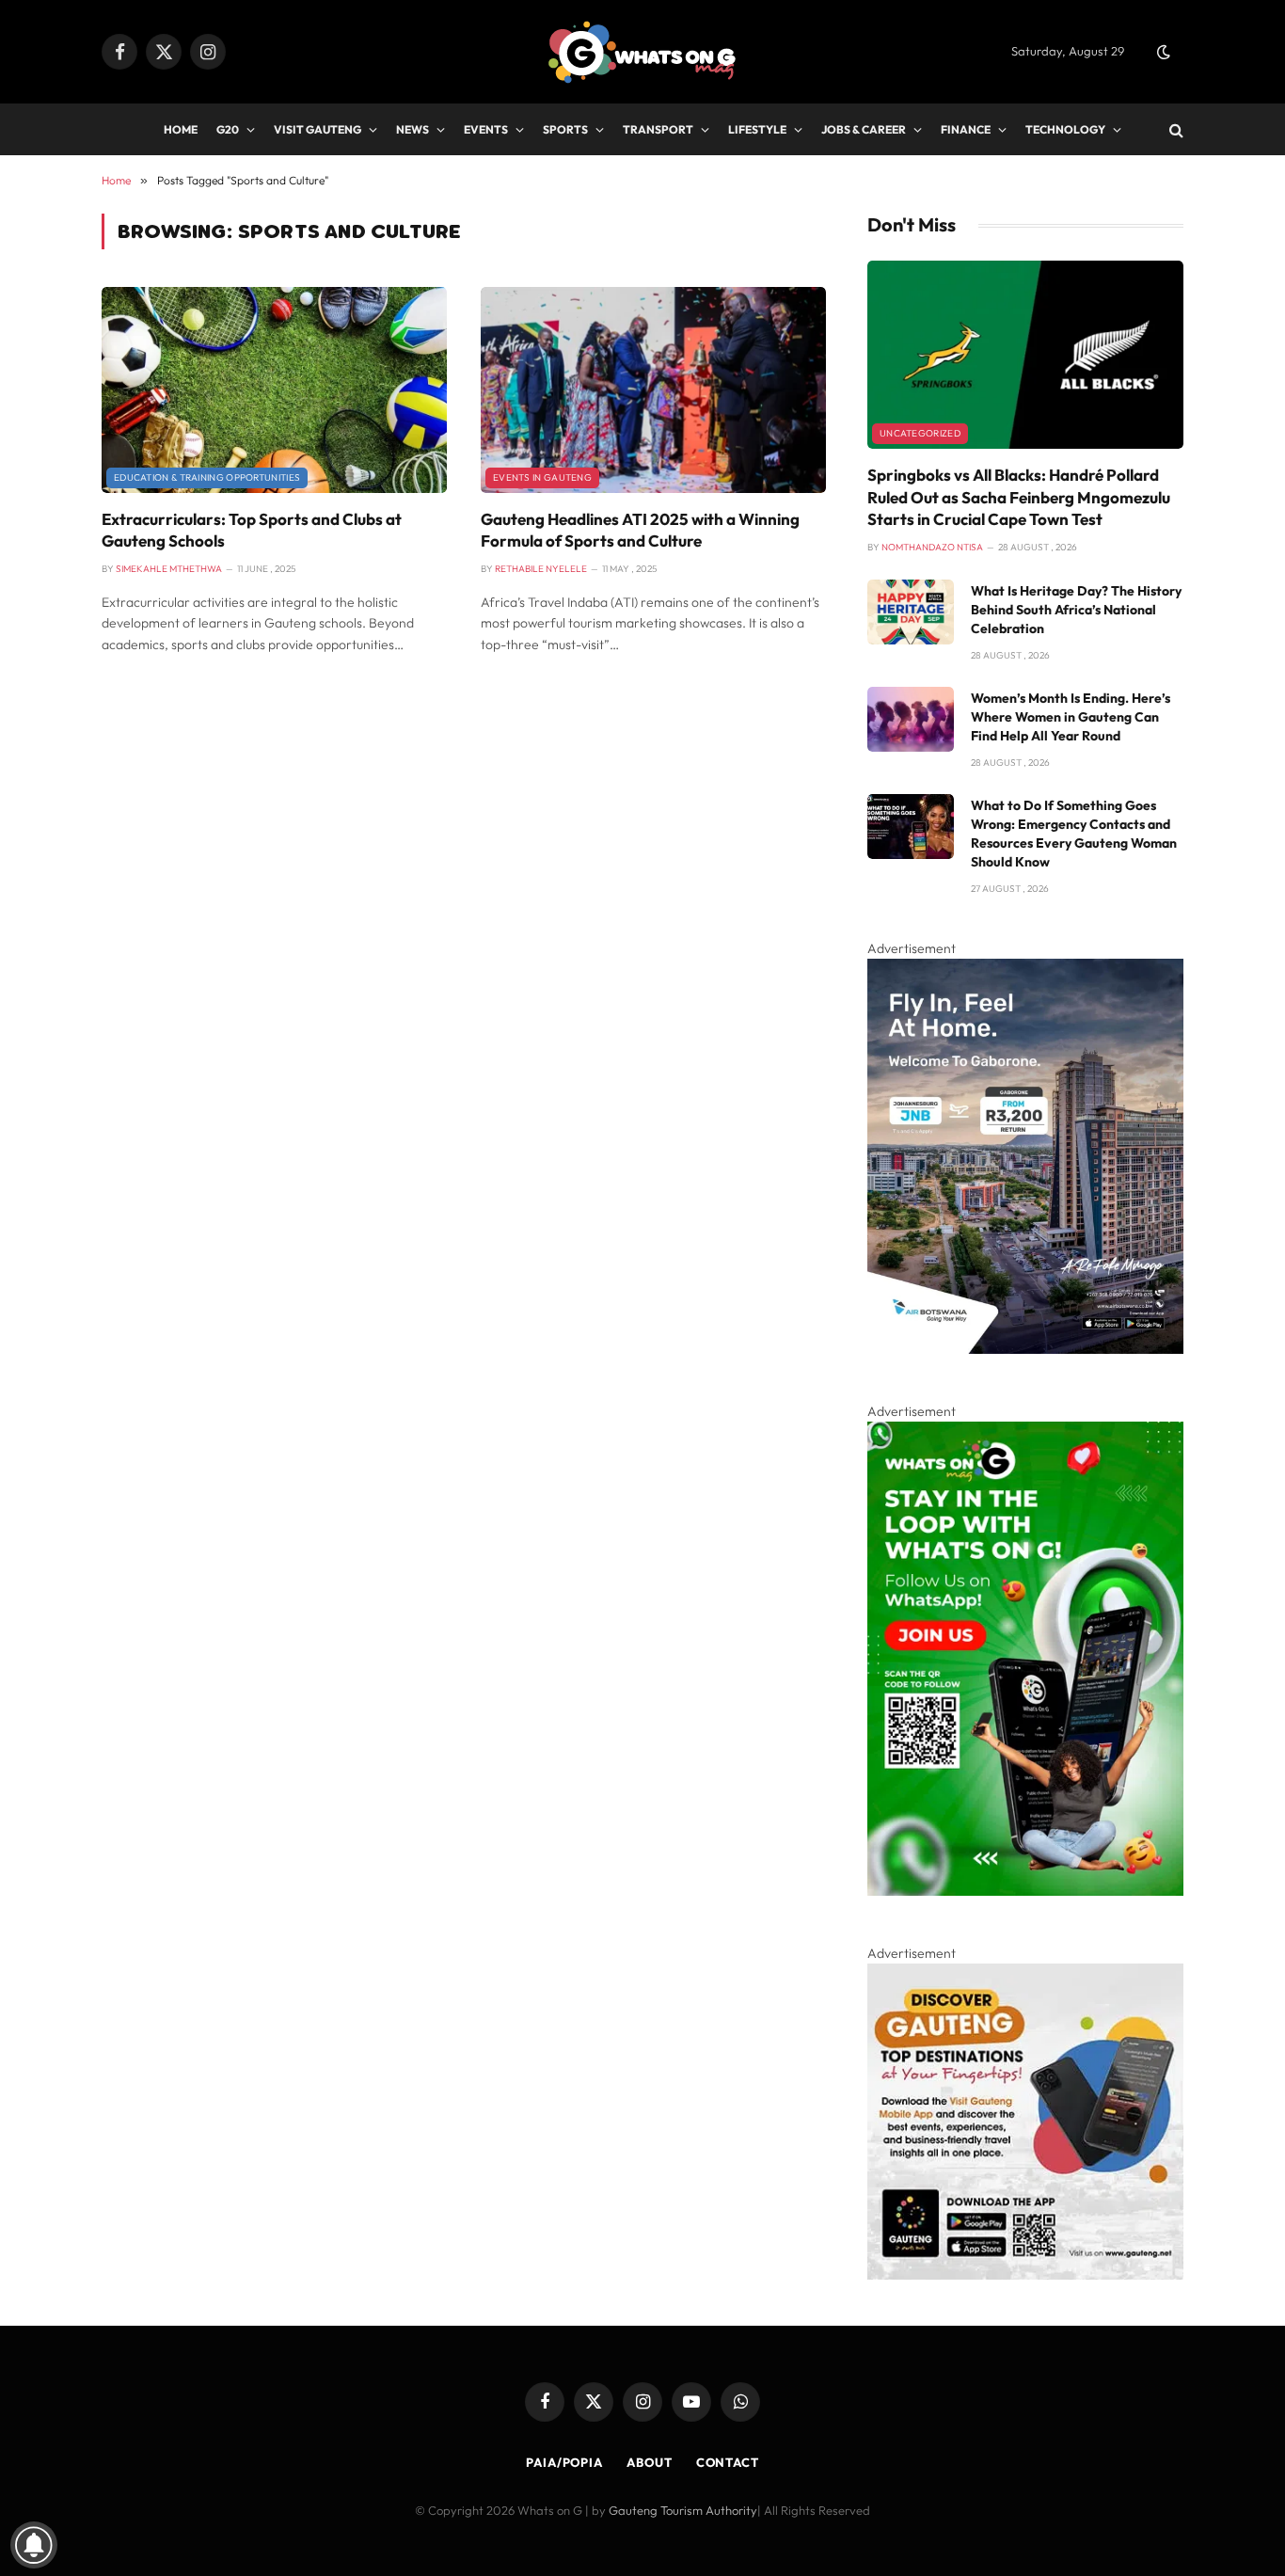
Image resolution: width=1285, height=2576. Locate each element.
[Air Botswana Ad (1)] (1025, 1349)
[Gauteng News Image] (1025, 1891)
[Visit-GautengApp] (1025, 2275)
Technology (1065, 129)
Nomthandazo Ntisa (932, 547)
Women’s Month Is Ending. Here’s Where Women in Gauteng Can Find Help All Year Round (1071, 717)
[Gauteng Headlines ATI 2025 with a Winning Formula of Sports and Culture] (653, 390)
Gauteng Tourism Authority (683, 2510)
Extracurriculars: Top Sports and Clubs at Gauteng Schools (252, 530)
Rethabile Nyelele (541, 569)
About (650, 2462)
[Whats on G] (642, 52)
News (412, 129)
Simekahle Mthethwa (169, 569)
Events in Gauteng (542, 477)
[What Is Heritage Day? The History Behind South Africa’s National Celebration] (911, 612)
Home (181, 129)
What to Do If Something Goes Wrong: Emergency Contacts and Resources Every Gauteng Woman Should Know (1074, 834)
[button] (1164, 52)
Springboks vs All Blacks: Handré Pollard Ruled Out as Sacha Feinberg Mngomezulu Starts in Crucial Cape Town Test (1019, 496)
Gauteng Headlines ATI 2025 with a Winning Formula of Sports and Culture (640, 530)
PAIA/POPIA (564, 2462)
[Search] (1174, 129)
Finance (966, 129)
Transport (658, 129)
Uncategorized (920, 433)
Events (486, 129)
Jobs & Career (864, 129)
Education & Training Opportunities (207, 477)
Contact (728, 2462)
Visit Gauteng (317, 129)
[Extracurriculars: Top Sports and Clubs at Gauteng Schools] (274, 390)
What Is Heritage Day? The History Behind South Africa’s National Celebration (1076, 610)
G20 (228, 129)
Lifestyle (757, 129)
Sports (565, 129)
